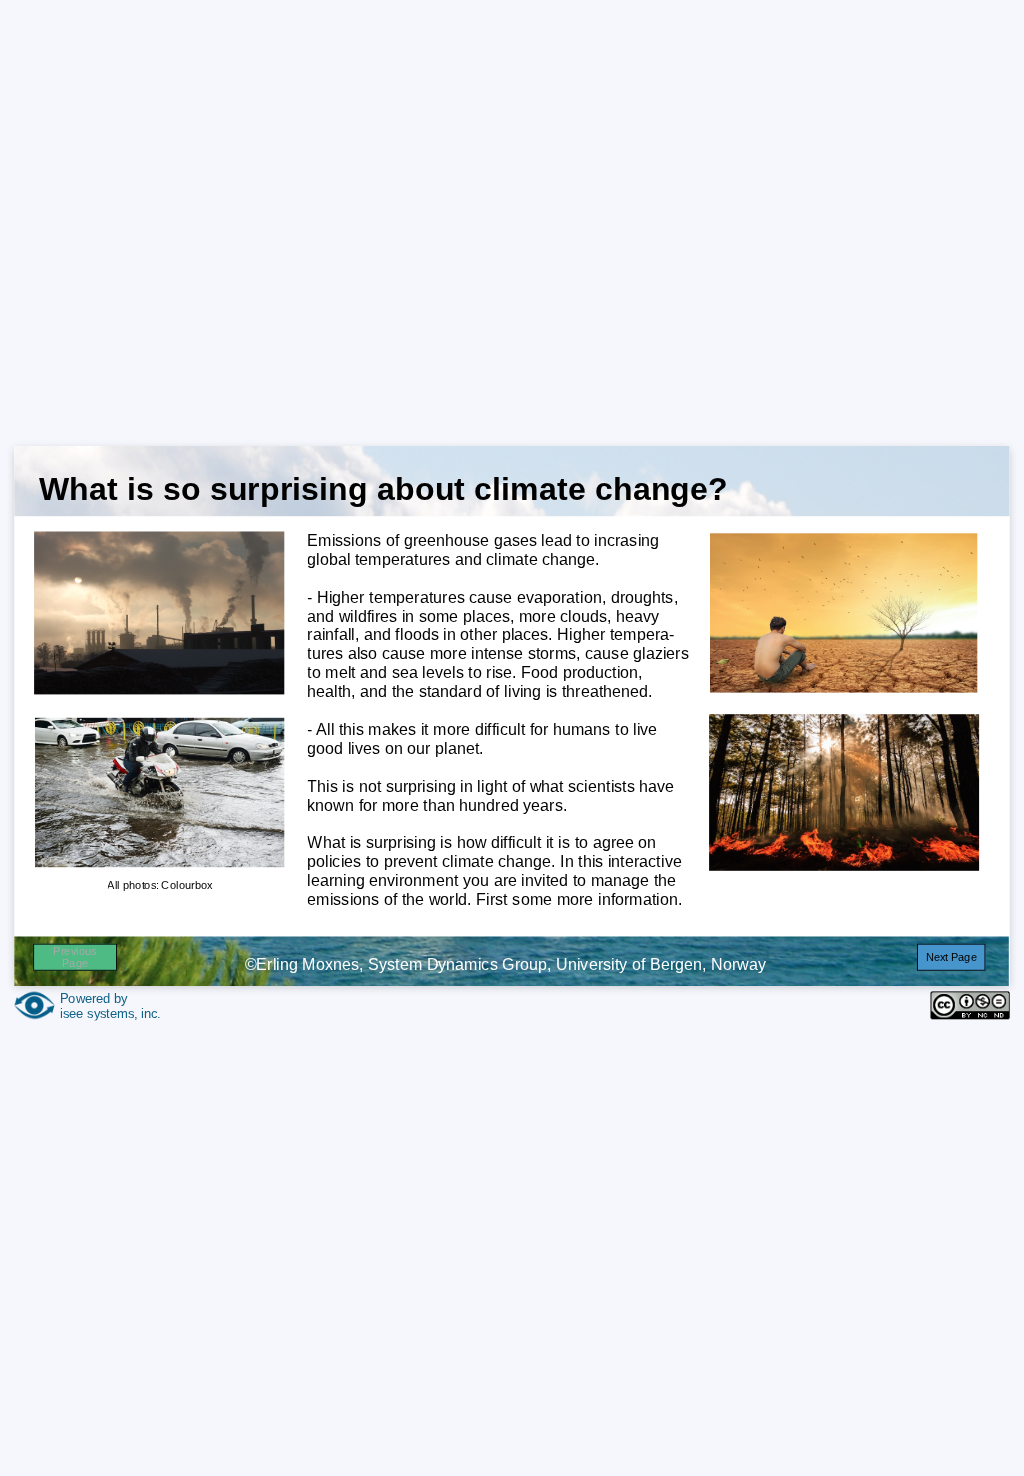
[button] (951, 956)
